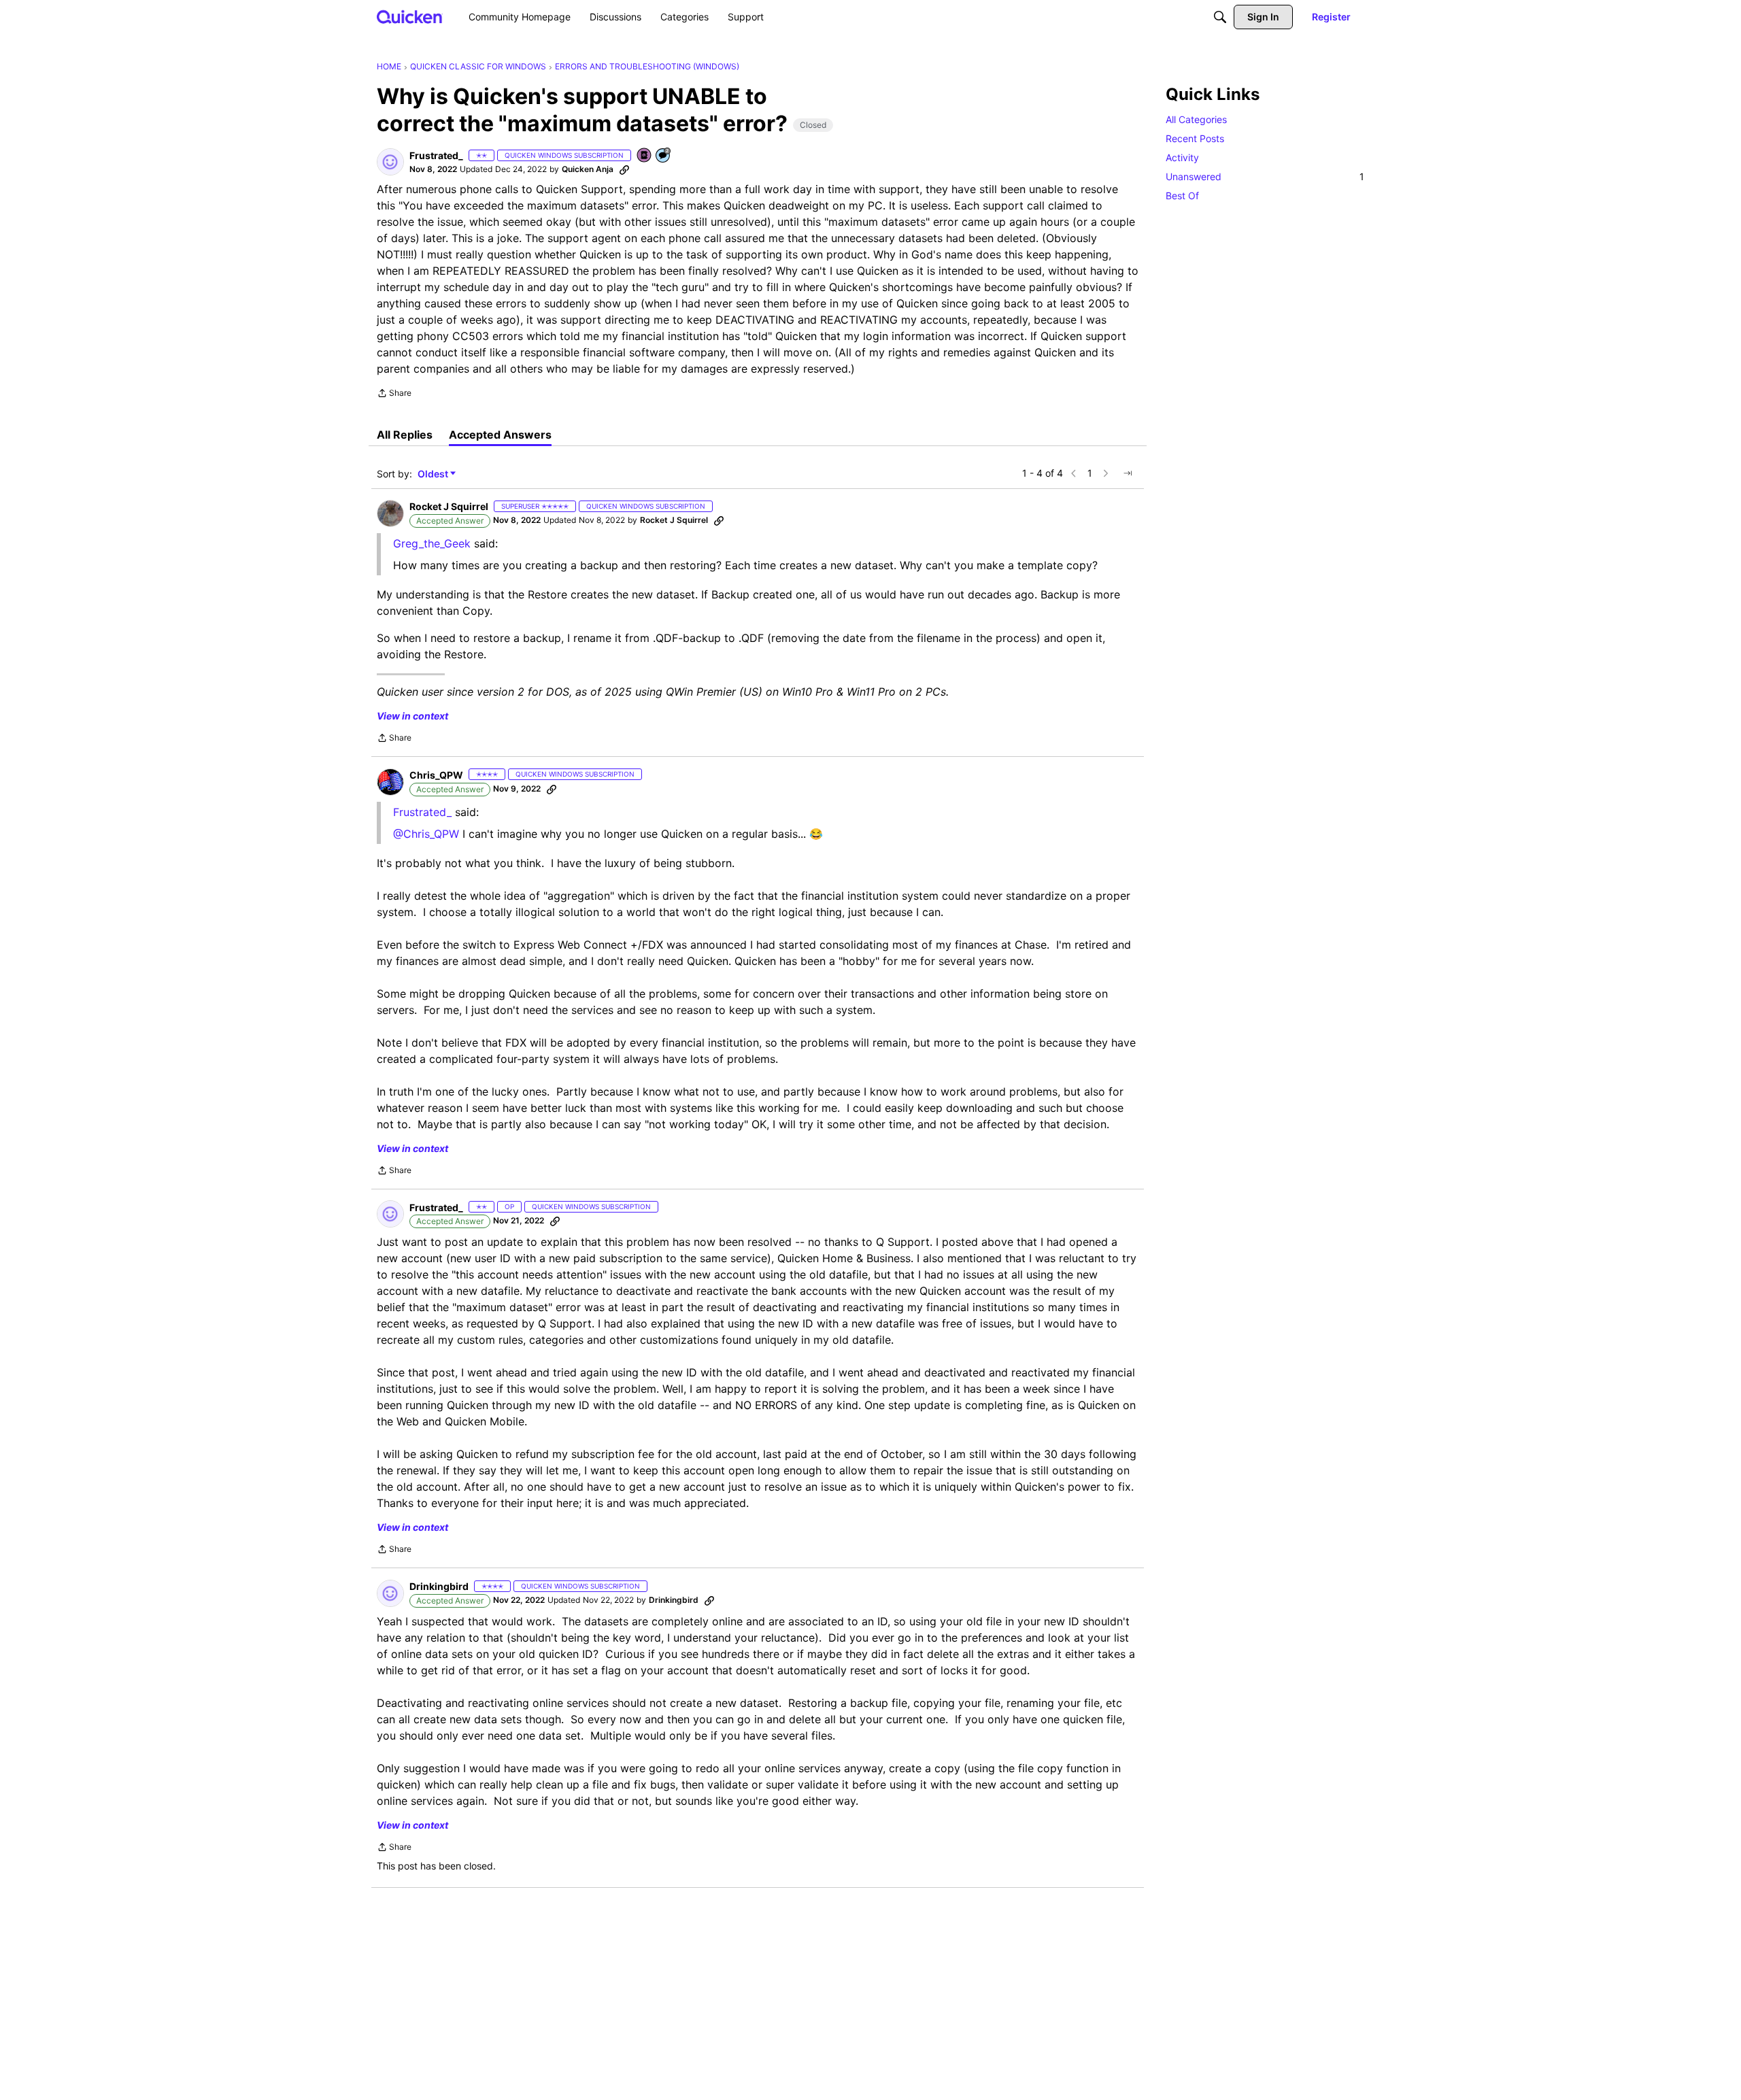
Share (394, 394)
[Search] (1220, 17)
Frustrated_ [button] (436, 155)
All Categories (1196, 119)
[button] (390, 162)
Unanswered (1265, 176)
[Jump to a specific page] (1128, 473)
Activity (1182, 157)
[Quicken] (410, 17)
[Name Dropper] (645, 156)
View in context (412, 716)
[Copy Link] (624, 169)
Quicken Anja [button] (588, 169)
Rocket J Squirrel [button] (449, 506)
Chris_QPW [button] (436, 775)
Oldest (434, 474)
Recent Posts (1195, 138)
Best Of (1182, 196)
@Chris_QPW (426, 834)
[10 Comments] (664, 156)
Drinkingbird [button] (439, 1586)
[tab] (405, 435)
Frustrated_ (422, 812)
